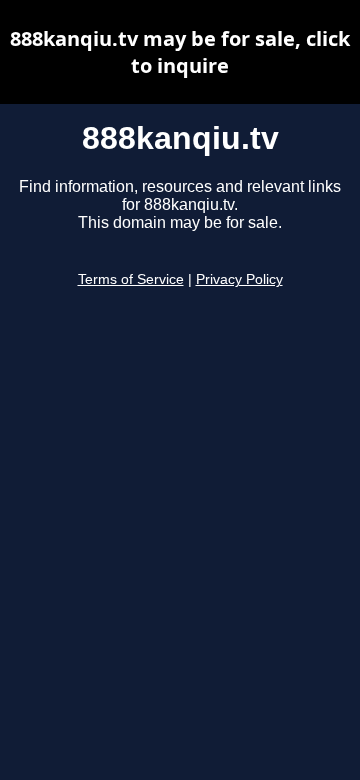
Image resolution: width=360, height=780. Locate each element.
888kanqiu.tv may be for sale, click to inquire (180, 52)
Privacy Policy (239, 279)
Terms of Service (131, 279)
